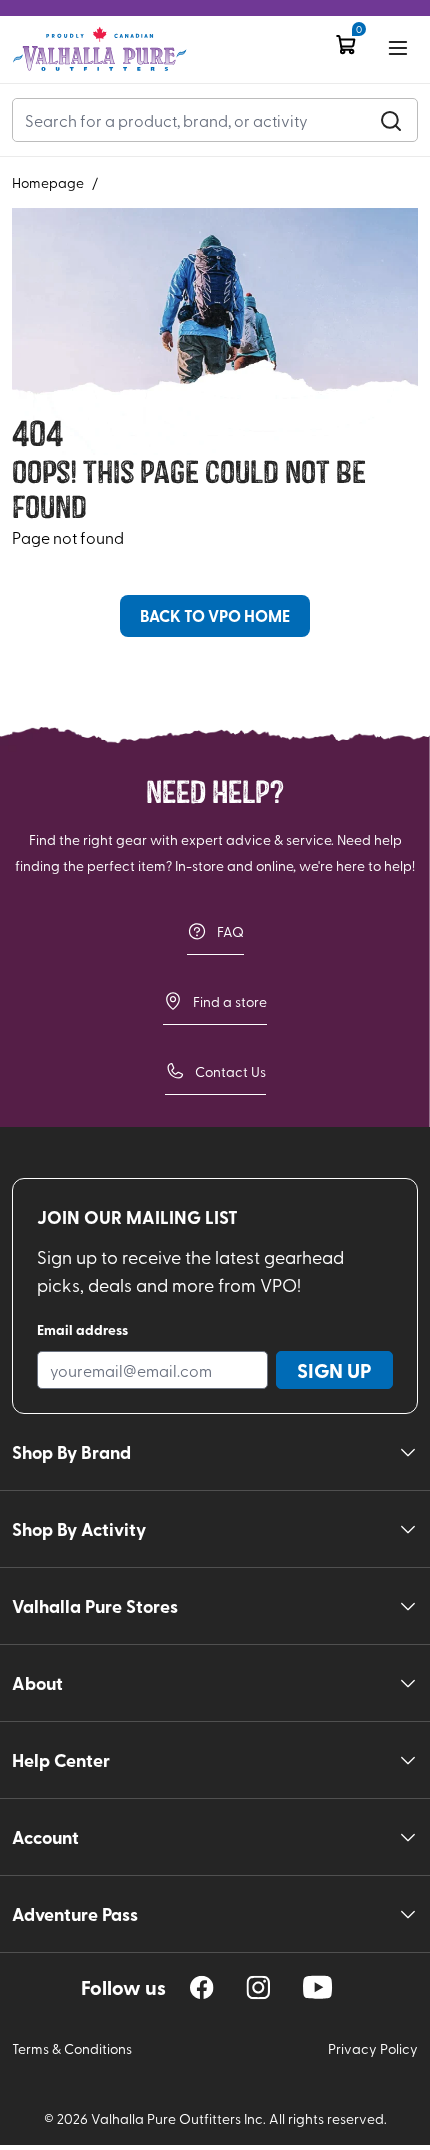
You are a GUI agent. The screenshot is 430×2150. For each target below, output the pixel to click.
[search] (391, 120)
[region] (202, 1987)
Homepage (48, 182)
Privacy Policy (373, 2048)
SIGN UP (334, 1370)
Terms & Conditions (72, 2048)
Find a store (230, 1001)
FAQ (230, 931)
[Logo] (99, 49)
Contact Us (230, 1071)
